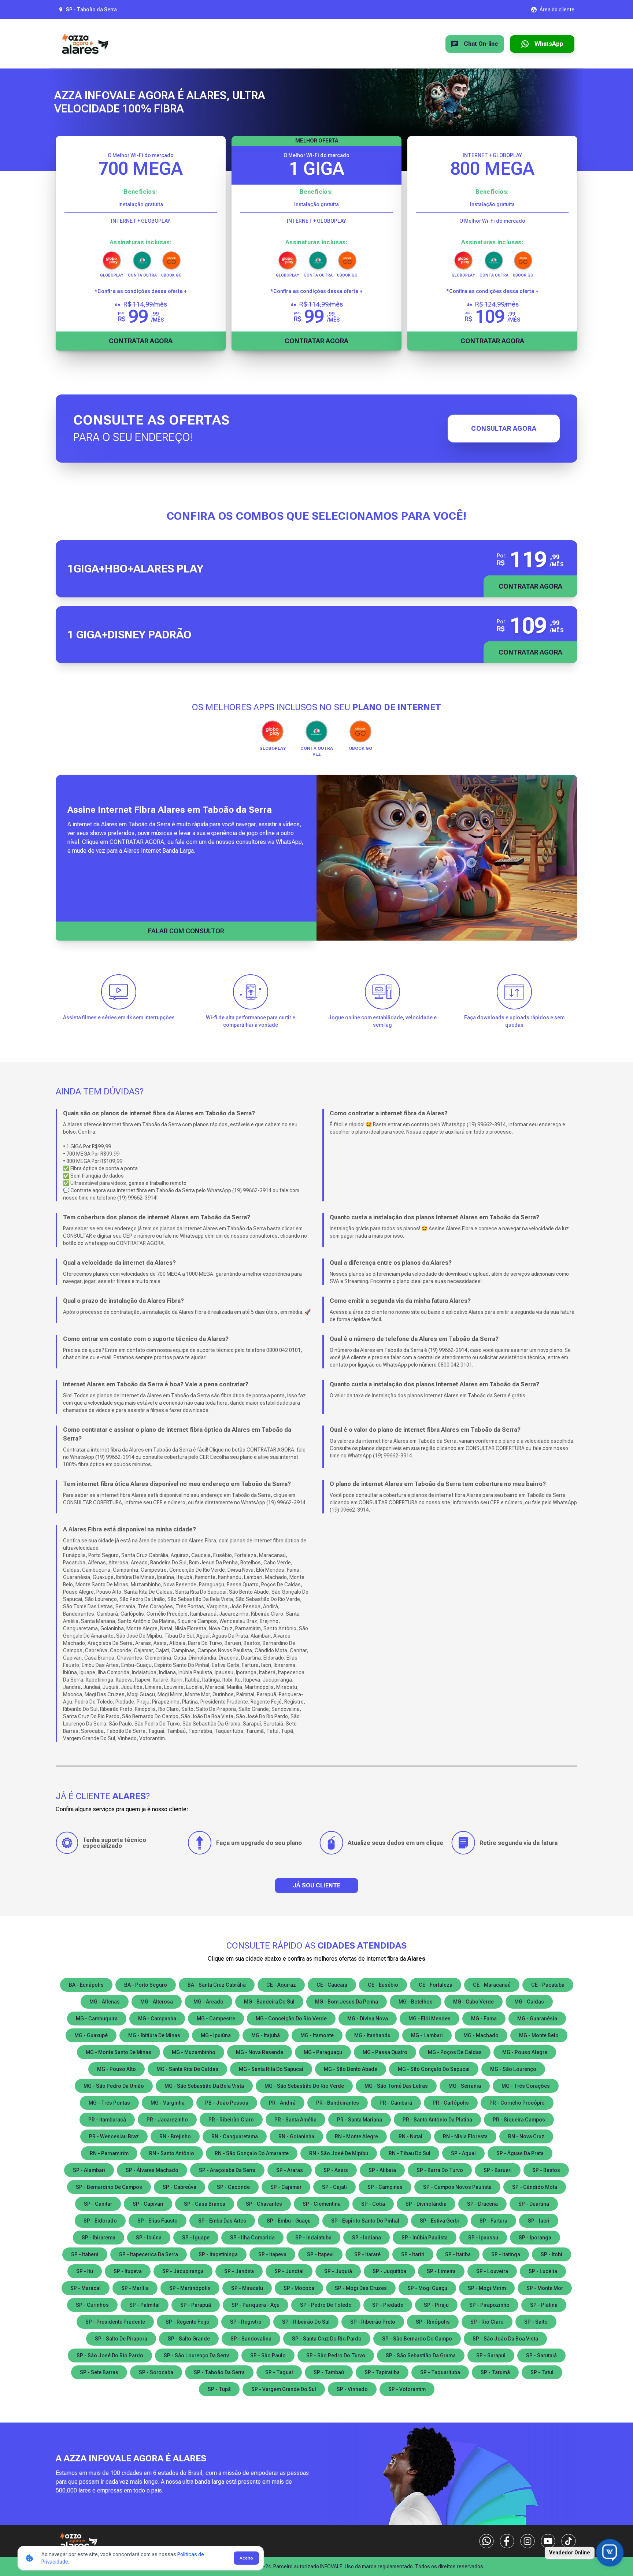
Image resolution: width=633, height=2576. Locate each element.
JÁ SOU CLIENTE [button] (316, 1885)
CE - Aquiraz (281, 1985)
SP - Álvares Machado (152, 2170)
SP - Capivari (148, 2204)
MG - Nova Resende (260, 2052)
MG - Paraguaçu (323, 2052)
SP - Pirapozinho (489, 2305)
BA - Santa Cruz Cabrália (217, 1985)
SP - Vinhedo (352, 2389)
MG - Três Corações (526, 2086)
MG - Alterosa (157, 2002)
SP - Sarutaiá (541, 2356)
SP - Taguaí (279, 2372)
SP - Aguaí (463, 2153)
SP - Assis (336, 2170)
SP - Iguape (196, 2238)
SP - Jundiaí (289, 2271)
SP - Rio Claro (487, 2322)
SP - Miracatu (247, 2288)
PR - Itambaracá (107, 2120)
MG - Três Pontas (109, 2103)
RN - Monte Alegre (356, 2136)
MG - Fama (484, 2019)
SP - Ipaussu (483, 2238)
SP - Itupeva (128, 2271)
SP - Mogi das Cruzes (361, 2288)
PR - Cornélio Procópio (517, 2103)
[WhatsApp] (486, 2541)
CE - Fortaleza (436, 1985)
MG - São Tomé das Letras (396, 2086)
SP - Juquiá (338, 2271)
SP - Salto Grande (189, 2339)
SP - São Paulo (268, 2356)
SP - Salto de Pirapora (121, 2339)
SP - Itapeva (272, 2254)
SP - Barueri (498, 2170)
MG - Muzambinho (194, 2052)
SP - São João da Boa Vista (505, 2339)
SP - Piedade (388, 2305)
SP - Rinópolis (433, 2322)
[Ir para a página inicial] (85, 44)
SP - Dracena (482, 2204)
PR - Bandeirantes (338, 2103)
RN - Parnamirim (109, 2153)
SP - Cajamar (286, 2187)
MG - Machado (481, 2035)
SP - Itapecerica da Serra (149, 2254)
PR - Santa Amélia (295, 2120)
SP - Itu (85, 2271)
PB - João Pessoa (227, 2103)
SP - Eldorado (100, 2221)
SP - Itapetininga (218, 2254)
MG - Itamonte (317, 2035)
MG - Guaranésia (537, 2019)
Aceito (246, 2558)
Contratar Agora (141, 341)
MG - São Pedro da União (114, 2086)
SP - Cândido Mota (535, 2187)
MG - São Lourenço (513, 2069)
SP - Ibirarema (99, 2238)
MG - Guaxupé (91, 2035)
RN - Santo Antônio (172, 2153)
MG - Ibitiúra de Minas (154, 2035)
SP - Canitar (98, 2204)
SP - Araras (290, 2170)
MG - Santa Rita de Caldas (187, 2069)
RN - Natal (410, 2136)
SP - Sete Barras (99, 2372)
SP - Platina (544, 2305)
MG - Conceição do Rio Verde (291, 2019)
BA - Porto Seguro (146, 1985)
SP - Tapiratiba (382, 2372)
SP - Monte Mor (545, 2288)
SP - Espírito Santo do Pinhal (365, 2221)
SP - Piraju (436, 2305)
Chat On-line (481, 44)
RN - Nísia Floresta (465, 2136)
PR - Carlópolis (451, 2103)
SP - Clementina (322, 2204)
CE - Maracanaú (492, 1985)
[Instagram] (527, 2541)
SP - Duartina (534, 2204)
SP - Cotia (373, 2204)
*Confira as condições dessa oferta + (141, 291)
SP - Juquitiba (389, 2271)
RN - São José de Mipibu (339, 2153)
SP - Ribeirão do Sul (306, 2322)
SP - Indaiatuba (313, 2238)
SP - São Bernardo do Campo (417, 2339)
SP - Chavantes (264, 2204)
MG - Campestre (216, 2019)
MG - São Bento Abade (351, 2069)
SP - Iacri (539, 2221)
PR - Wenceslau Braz (114, 2136)
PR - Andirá (282, 2103)
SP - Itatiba (458, 2254)
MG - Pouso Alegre (525, 2052)
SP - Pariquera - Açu (256, 2305)
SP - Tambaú (329, 2372)
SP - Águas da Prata (520, 2153)
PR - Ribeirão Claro (231, 2120)
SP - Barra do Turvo (440, 2170)
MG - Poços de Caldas (455, 2052)
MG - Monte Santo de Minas (119, 2052)
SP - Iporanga (535, 2238)
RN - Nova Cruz (526, 2136)
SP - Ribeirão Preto (373, 2322)
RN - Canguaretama (235, 2136)
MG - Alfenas (105, 2002)
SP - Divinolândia (426, 2204)
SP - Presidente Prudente (115, 2322)
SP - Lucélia (543, 2271)
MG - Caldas (529, 2002)
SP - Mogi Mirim (487, 2288)
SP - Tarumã (495, 2372)
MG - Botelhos (416, 2002)
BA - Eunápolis (86, 1985)
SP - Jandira (239, 2271)
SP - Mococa (299, 2288)
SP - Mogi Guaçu (427, 2288)
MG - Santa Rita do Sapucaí (271, 2069)
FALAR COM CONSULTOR (186, 931)
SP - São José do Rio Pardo (110, 2356)
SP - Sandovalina (251, 2339)
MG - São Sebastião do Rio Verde (304, 2086)
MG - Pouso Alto (116, 2069)
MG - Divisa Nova (368, 2019)
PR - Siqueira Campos (519, 2120)
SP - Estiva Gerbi (439, 2221)
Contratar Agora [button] (530, 586)
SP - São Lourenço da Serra (197, 2356)
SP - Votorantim (407, 2389)
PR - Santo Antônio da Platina (437, 2120)
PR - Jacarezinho (167, 2120)
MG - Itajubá (266, 2035)
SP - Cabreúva (179, 2187)
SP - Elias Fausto (158, 2221)
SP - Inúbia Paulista (425, 2238)
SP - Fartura (493, 2221)
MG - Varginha (168, 2103)
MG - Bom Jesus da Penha (347, 2002)
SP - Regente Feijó (188, 2322)
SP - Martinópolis (190, 2288)
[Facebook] (507, 2541)
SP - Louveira (492, 2271)
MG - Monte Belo (539, 2035)
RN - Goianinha (296, 2136)
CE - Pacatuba (548, 1985)
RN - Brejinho (175, 2136)
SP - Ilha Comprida (252, 2238)
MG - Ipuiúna (216, 2035)
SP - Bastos (546, 2170)
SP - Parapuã (196, 2305)
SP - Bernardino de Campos (109, 2187)
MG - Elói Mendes (430, 2019)
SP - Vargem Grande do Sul (284, 2389)
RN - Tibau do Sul (410, 2153)
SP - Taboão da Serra (219, 2372)
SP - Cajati (334, 2187)
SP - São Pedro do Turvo (336, 2356)
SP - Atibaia (382, 2170)
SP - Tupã (219, 2389)
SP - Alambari (89, 2170)
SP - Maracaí (86, 2288)
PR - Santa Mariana (360, 2120)
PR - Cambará (396, 2103)
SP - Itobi (551, 2254)
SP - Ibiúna (149, 2238)
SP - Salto (536, 2322)
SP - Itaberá (85, 2254)
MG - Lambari (427, 2035)
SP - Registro (246, 2322)
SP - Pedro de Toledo (326, 2305)
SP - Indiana (367, 2238)
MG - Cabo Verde (473, 2002)
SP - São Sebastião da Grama (421, 2356)
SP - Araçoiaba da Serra (227, 2170)
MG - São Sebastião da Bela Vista (204, 2086)
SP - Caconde (233, 2187)
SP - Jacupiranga (183, 2271)
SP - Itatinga (506, 2254)
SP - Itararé (367, 2254)
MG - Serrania (465, 2086)
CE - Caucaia (332, 1985)
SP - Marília (135, 2288)
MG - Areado (208, 2002)
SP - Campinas (385, 2187)
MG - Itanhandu (372, 2035)
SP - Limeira (441, 2271)
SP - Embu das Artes (222, 2221)
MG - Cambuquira (97, 2019)
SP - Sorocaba (156, 2372)
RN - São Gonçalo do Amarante (252, 2153)
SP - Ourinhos (92, 2305)
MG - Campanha (157, 2019)
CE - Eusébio (383, 1985)
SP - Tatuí (542, 2372)
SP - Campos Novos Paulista (457, 2187)
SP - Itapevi (320, 2254)
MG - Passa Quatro (385, 2052)
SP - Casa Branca (205, 2204)
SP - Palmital (145, 2305)
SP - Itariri (413, 2254)
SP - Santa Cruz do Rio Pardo (327, 2339)
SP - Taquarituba (440, 2372)
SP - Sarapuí (491, 2356)
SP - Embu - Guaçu (289, 2221)
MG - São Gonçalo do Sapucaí (434, 2069)
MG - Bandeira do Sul (269, 2002)
